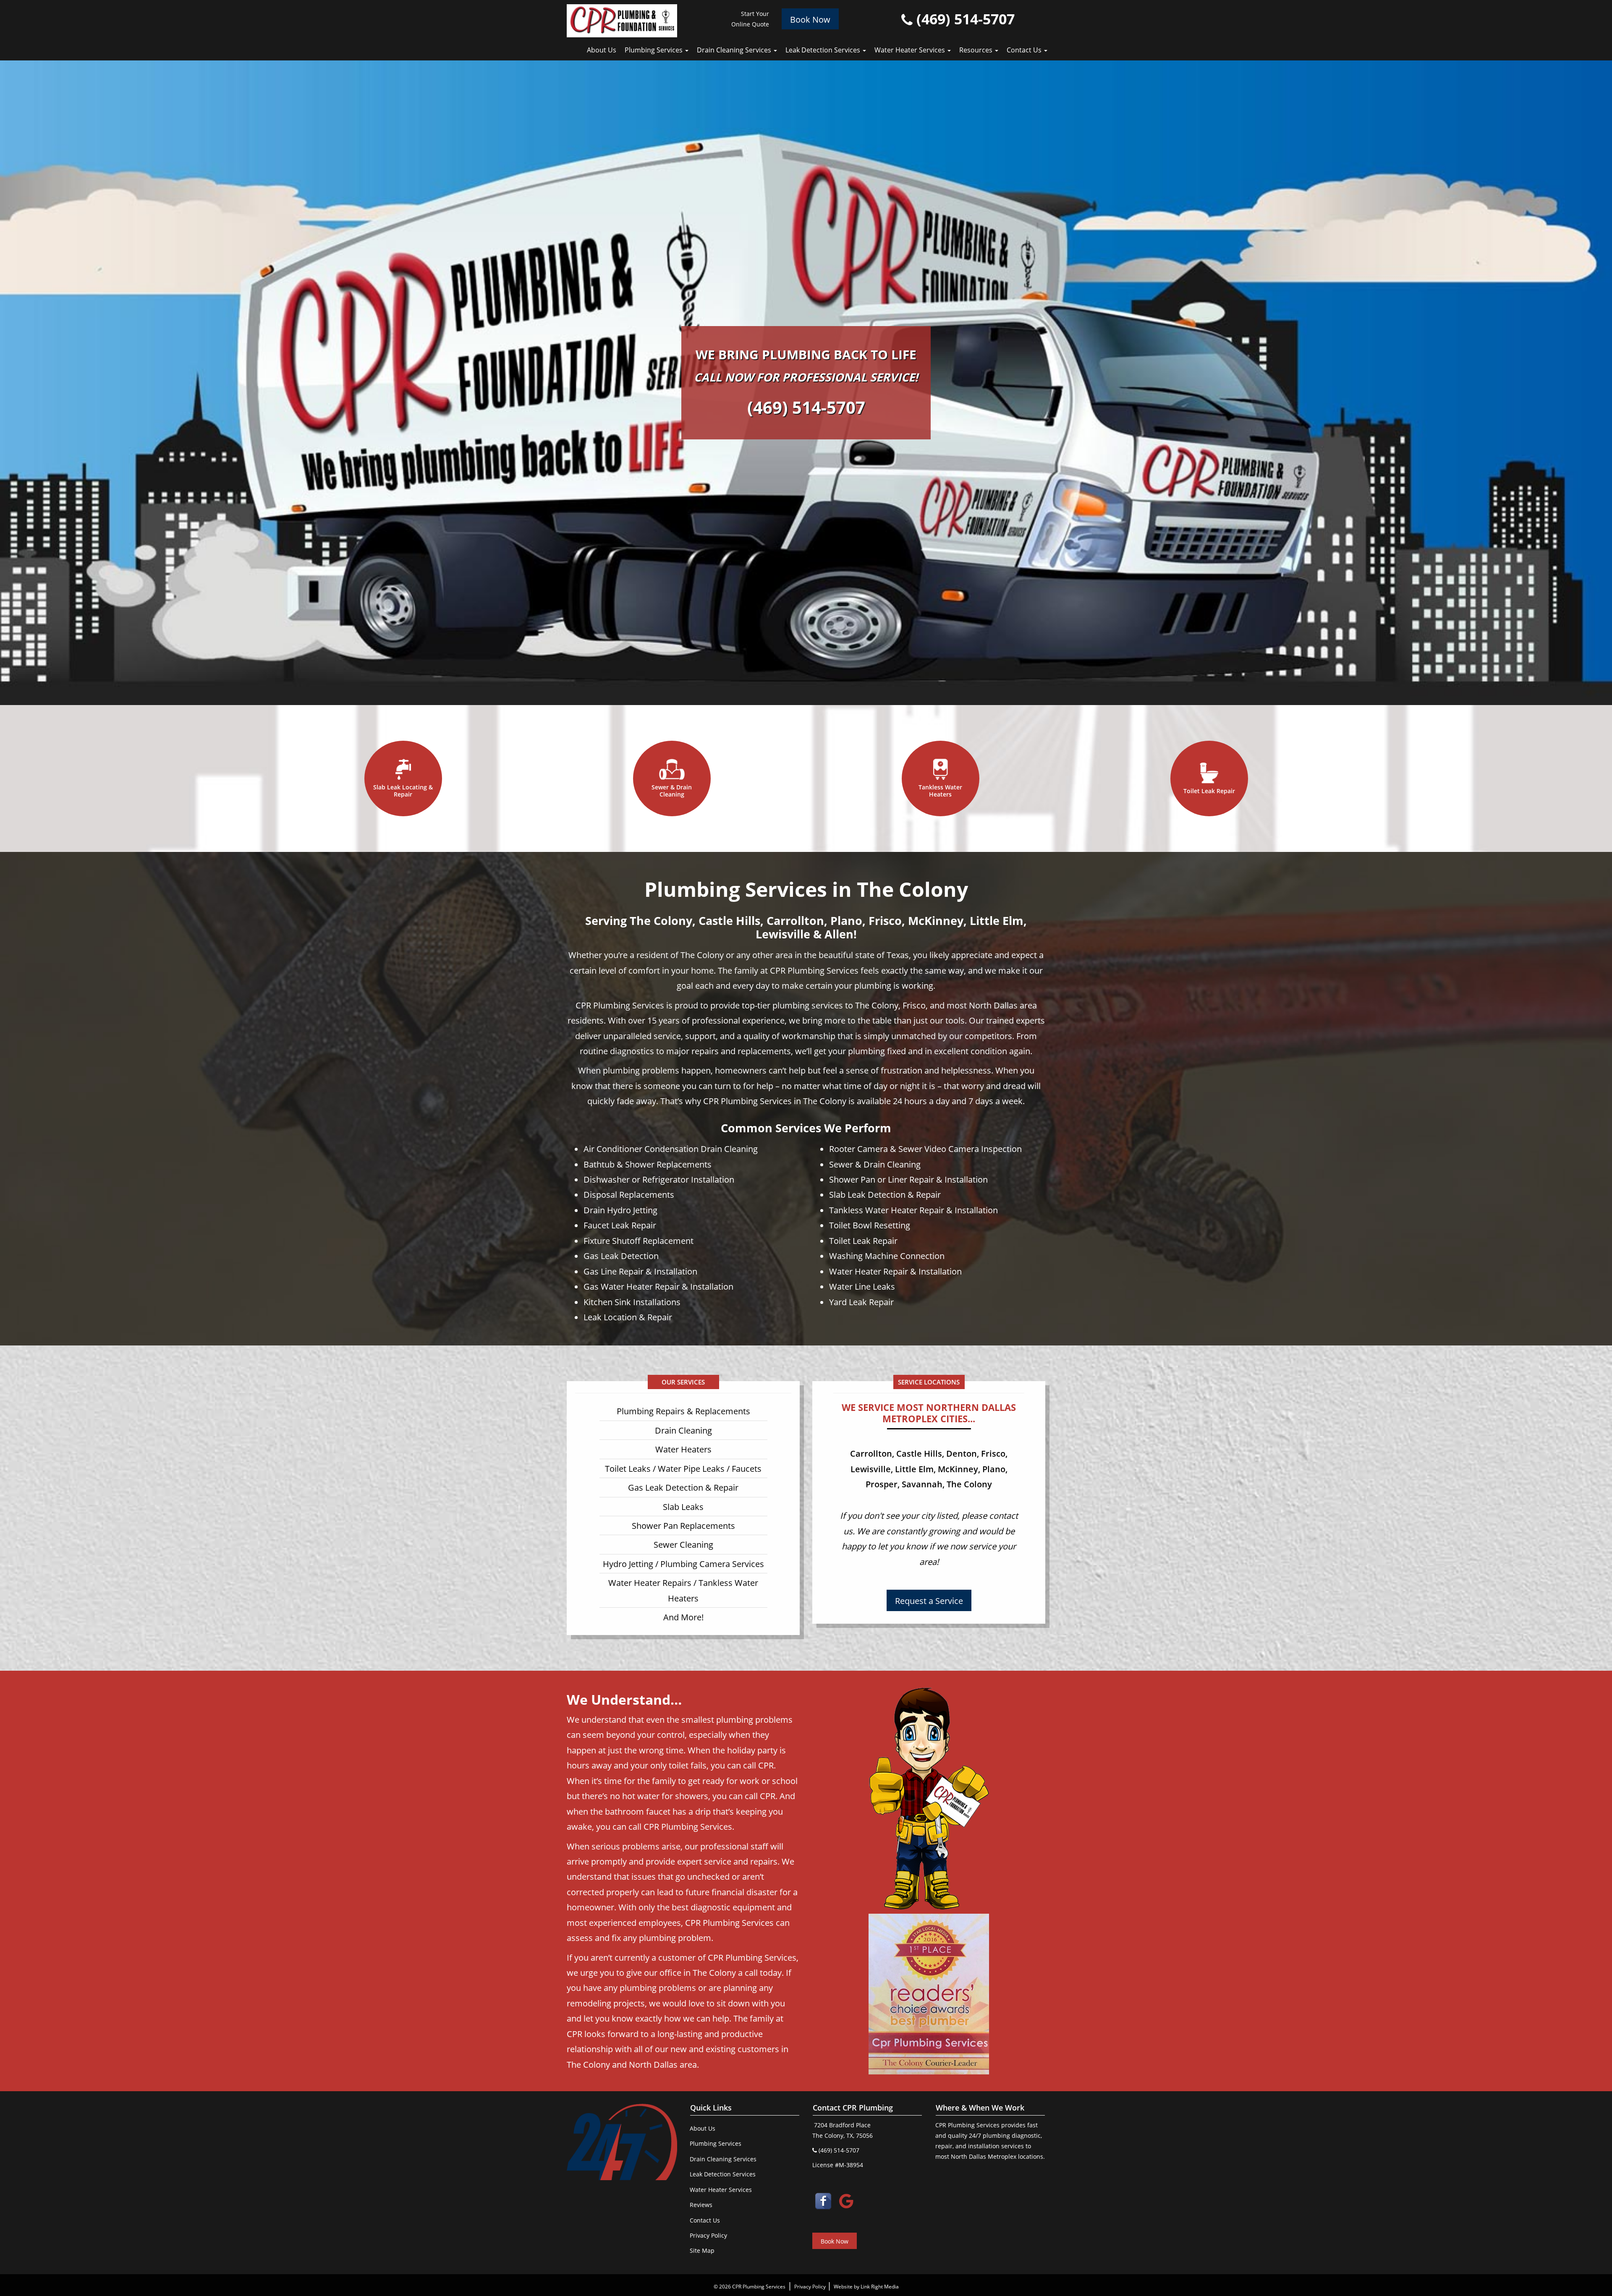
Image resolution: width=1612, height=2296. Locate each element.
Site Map (702, 2250)
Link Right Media (880, 2287)
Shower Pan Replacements (683, 1525)
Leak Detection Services (824, 50)
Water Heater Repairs (650, 1583)
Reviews (701, 2205)
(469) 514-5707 (964, 19)
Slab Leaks (683, 1507)
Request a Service (929, 1601)
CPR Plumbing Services (759, 2287)
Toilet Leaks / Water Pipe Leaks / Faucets (683, 1468)
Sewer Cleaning (683, 1544)
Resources (977, 50)
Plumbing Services (654, 50)
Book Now (810, 19)
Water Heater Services (911, 50)
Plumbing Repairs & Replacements (683, 1411)
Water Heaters (683, 1449)
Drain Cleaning (683, 1430)
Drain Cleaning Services (735, 50)
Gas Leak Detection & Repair (683, 1487)
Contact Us (1025, 50)
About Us (602, 50)
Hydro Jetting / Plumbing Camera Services (683, 1564)
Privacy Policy (708, 2235)
